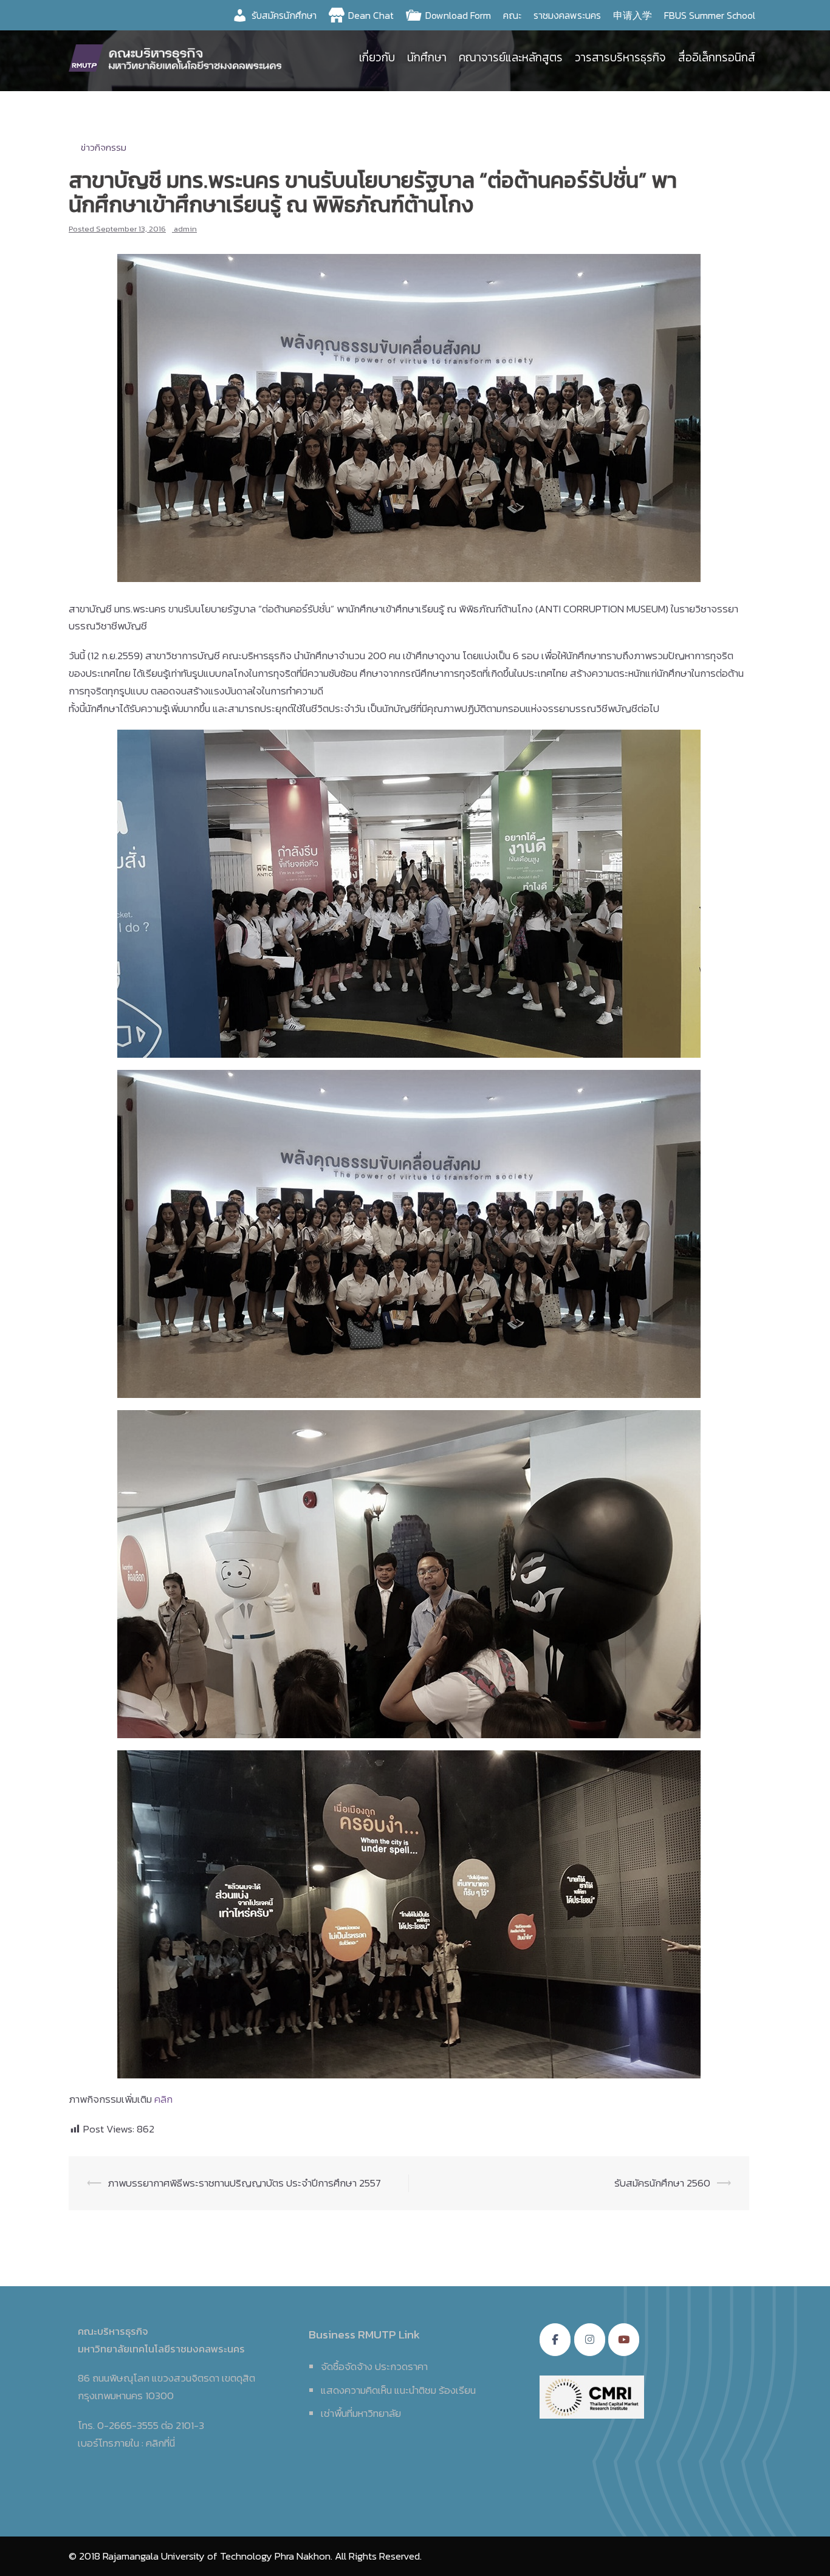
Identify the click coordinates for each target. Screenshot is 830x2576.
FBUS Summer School (710, 15)
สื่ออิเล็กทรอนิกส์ (717, 57)
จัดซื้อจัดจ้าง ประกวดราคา (374, 2366)
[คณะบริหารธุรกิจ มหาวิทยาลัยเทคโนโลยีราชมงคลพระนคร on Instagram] (590, 2340)
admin (185, 229)
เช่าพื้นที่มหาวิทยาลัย (361, 2413)
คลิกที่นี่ (160, 2443)
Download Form (458, 15)
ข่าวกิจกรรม (104, 147)
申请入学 (633, 15)
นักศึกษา (427, 57)
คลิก (163, 2099)
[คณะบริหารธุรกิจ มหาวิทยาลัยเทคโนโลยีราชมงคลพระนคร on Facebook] (555, 2340)
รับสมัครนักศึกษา (284, 15)
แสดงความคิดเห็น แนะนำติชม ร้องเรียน (398, 2390)
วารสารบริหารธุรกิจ (620, 57)
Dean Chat (371, 15)
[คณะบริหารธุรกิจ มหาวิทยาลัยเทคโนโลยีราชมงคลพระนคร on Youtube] (624, 2340)
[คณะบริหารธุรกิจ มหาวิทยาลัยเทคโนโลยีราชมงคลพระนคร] (178, 57)
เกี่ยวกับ (377, 57)
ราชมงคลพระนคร (567, 15)
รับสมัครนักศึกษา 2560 (662, 2183)
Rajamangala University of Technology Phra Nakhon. (218, 2556)
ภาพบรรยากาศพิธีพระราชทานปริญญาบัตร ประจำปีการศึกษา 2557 (244, 2183)
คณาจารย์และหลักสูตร (511, 57)
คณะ (512, 15)
